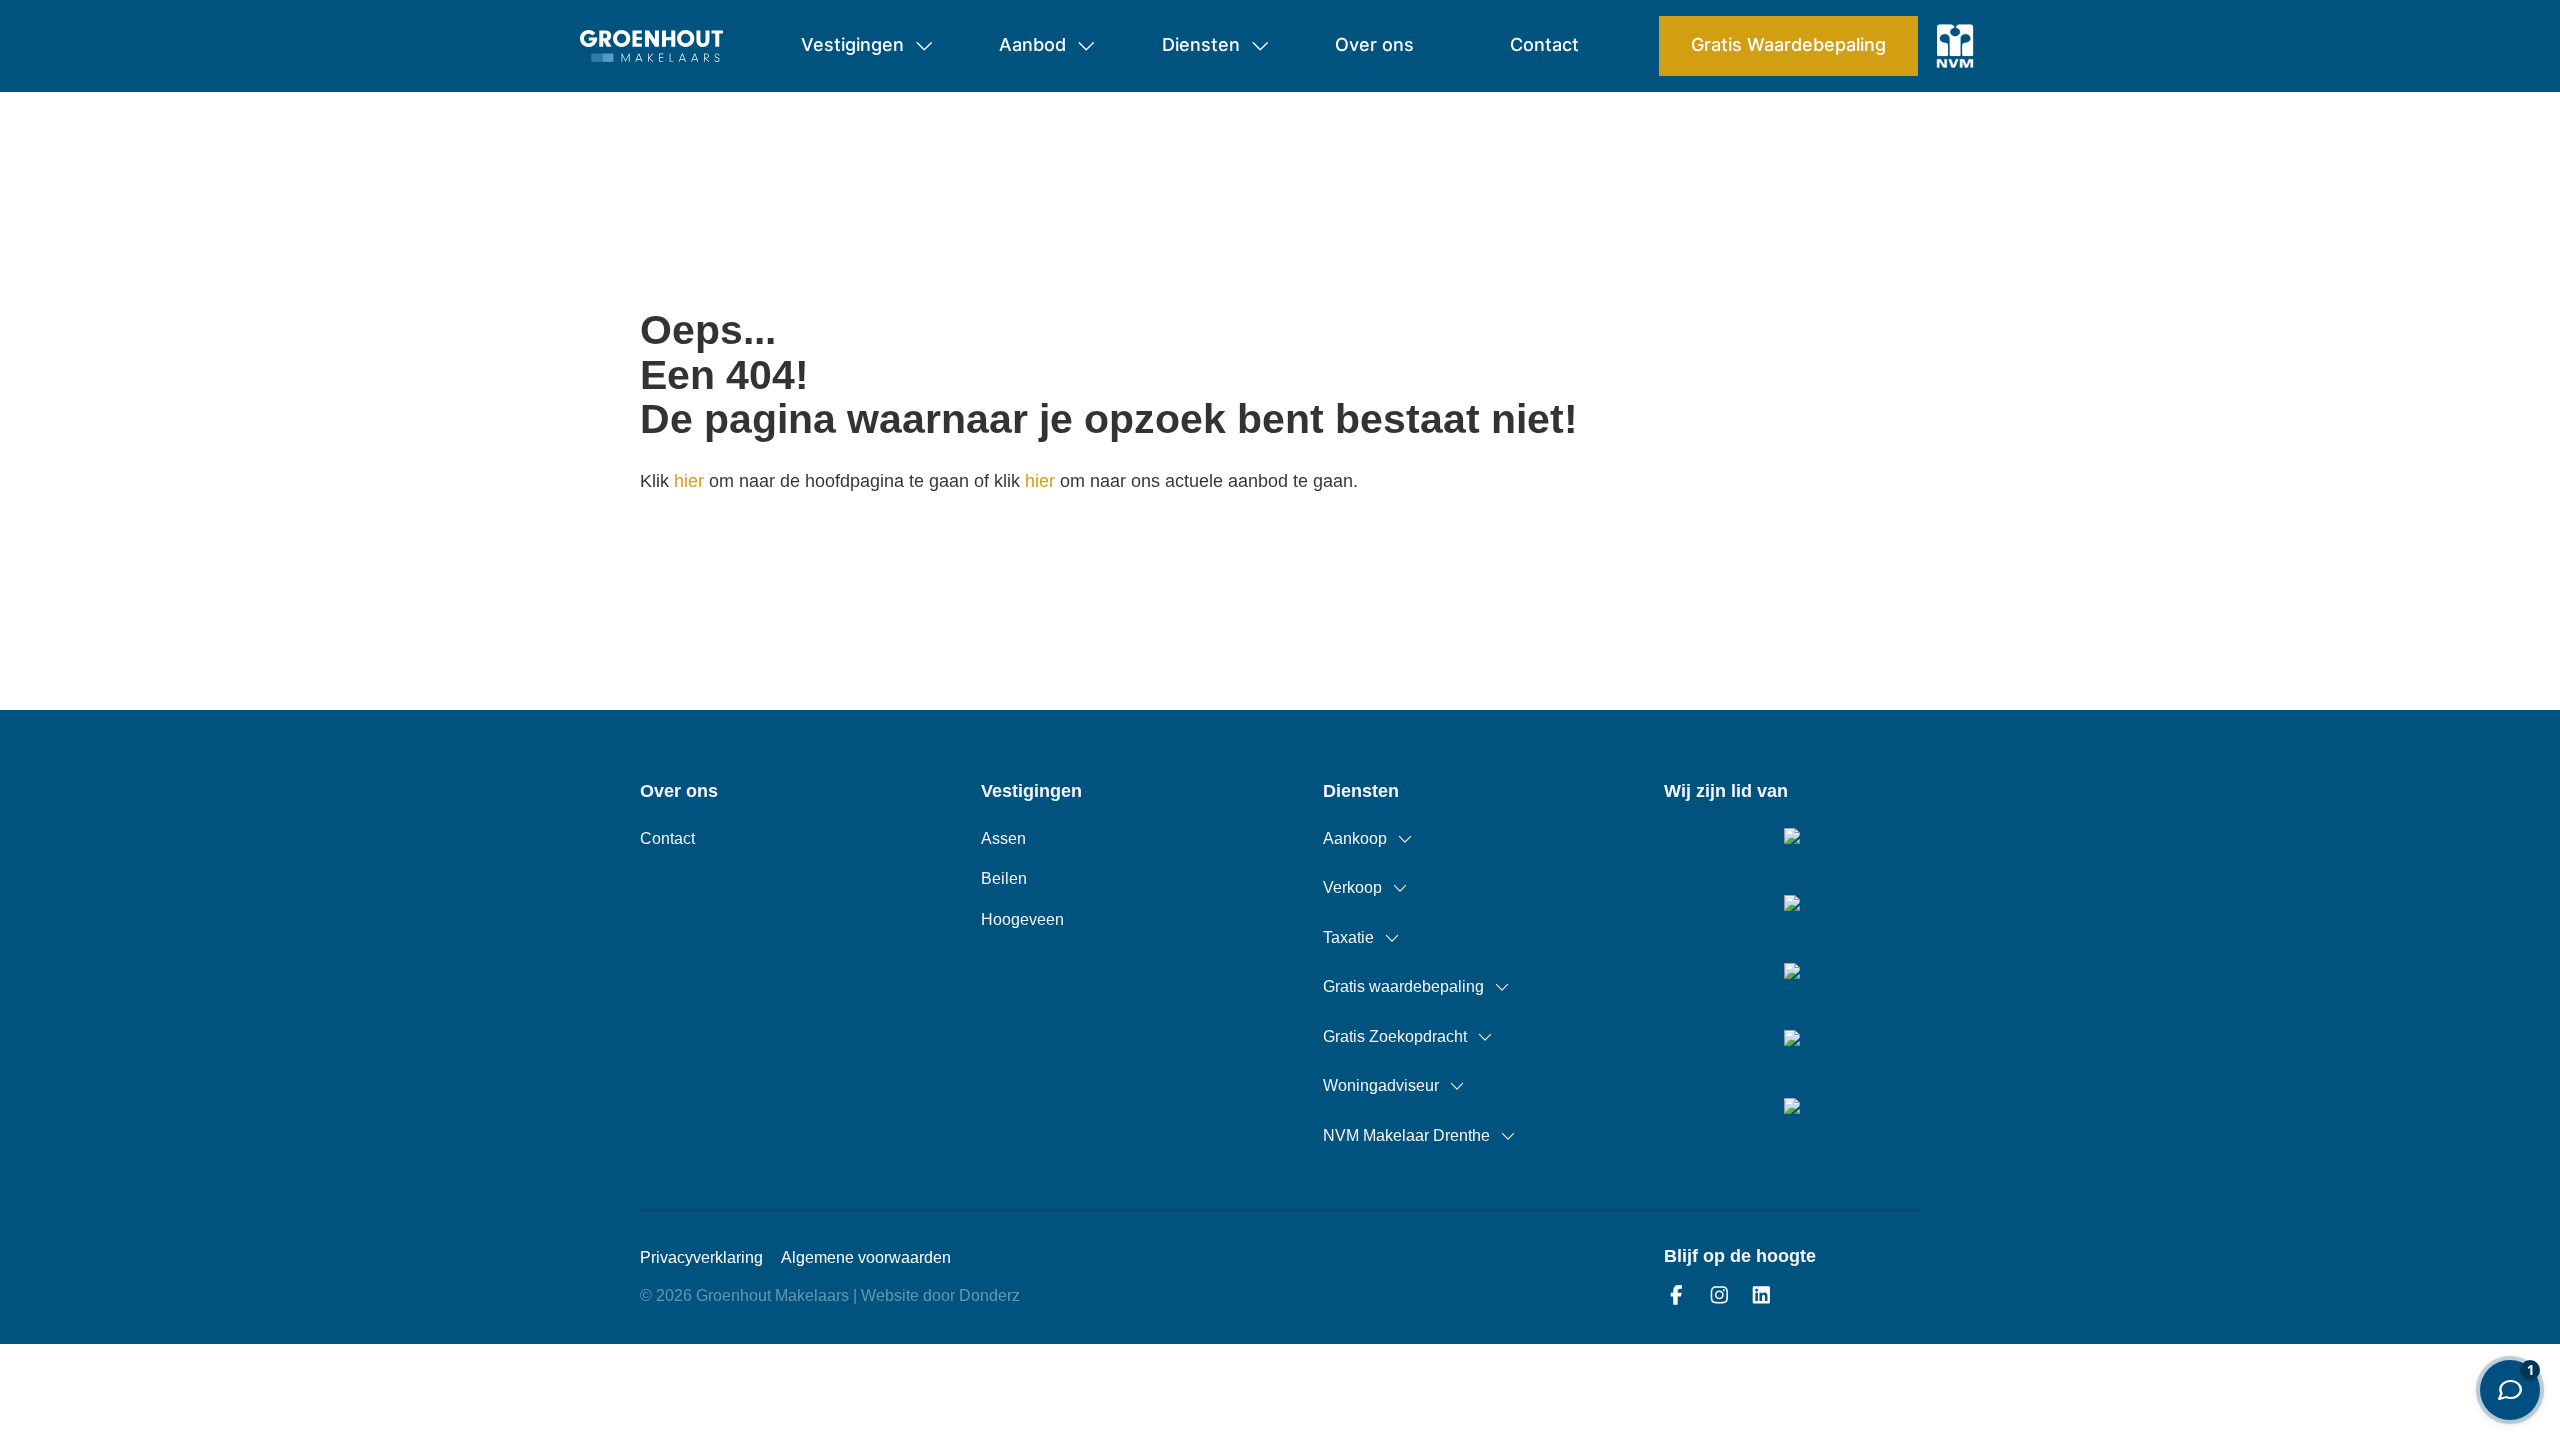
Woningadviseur (1381, 1085)
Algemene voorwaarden (866, 1257)
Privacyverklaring (701, 1257)
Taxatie (1348, 937)
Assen (1003, 838)
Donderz (989, 1295)
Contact (667, 838)
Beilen (1004, 878)
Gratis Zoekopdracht (1395, 1036)
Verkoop (1352, 887)
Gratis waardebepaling (1403, 986)
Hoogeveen (1022, 919)
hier (689, 481)
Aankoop (1355, 838)
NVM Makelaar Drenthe (1406, 1135)
